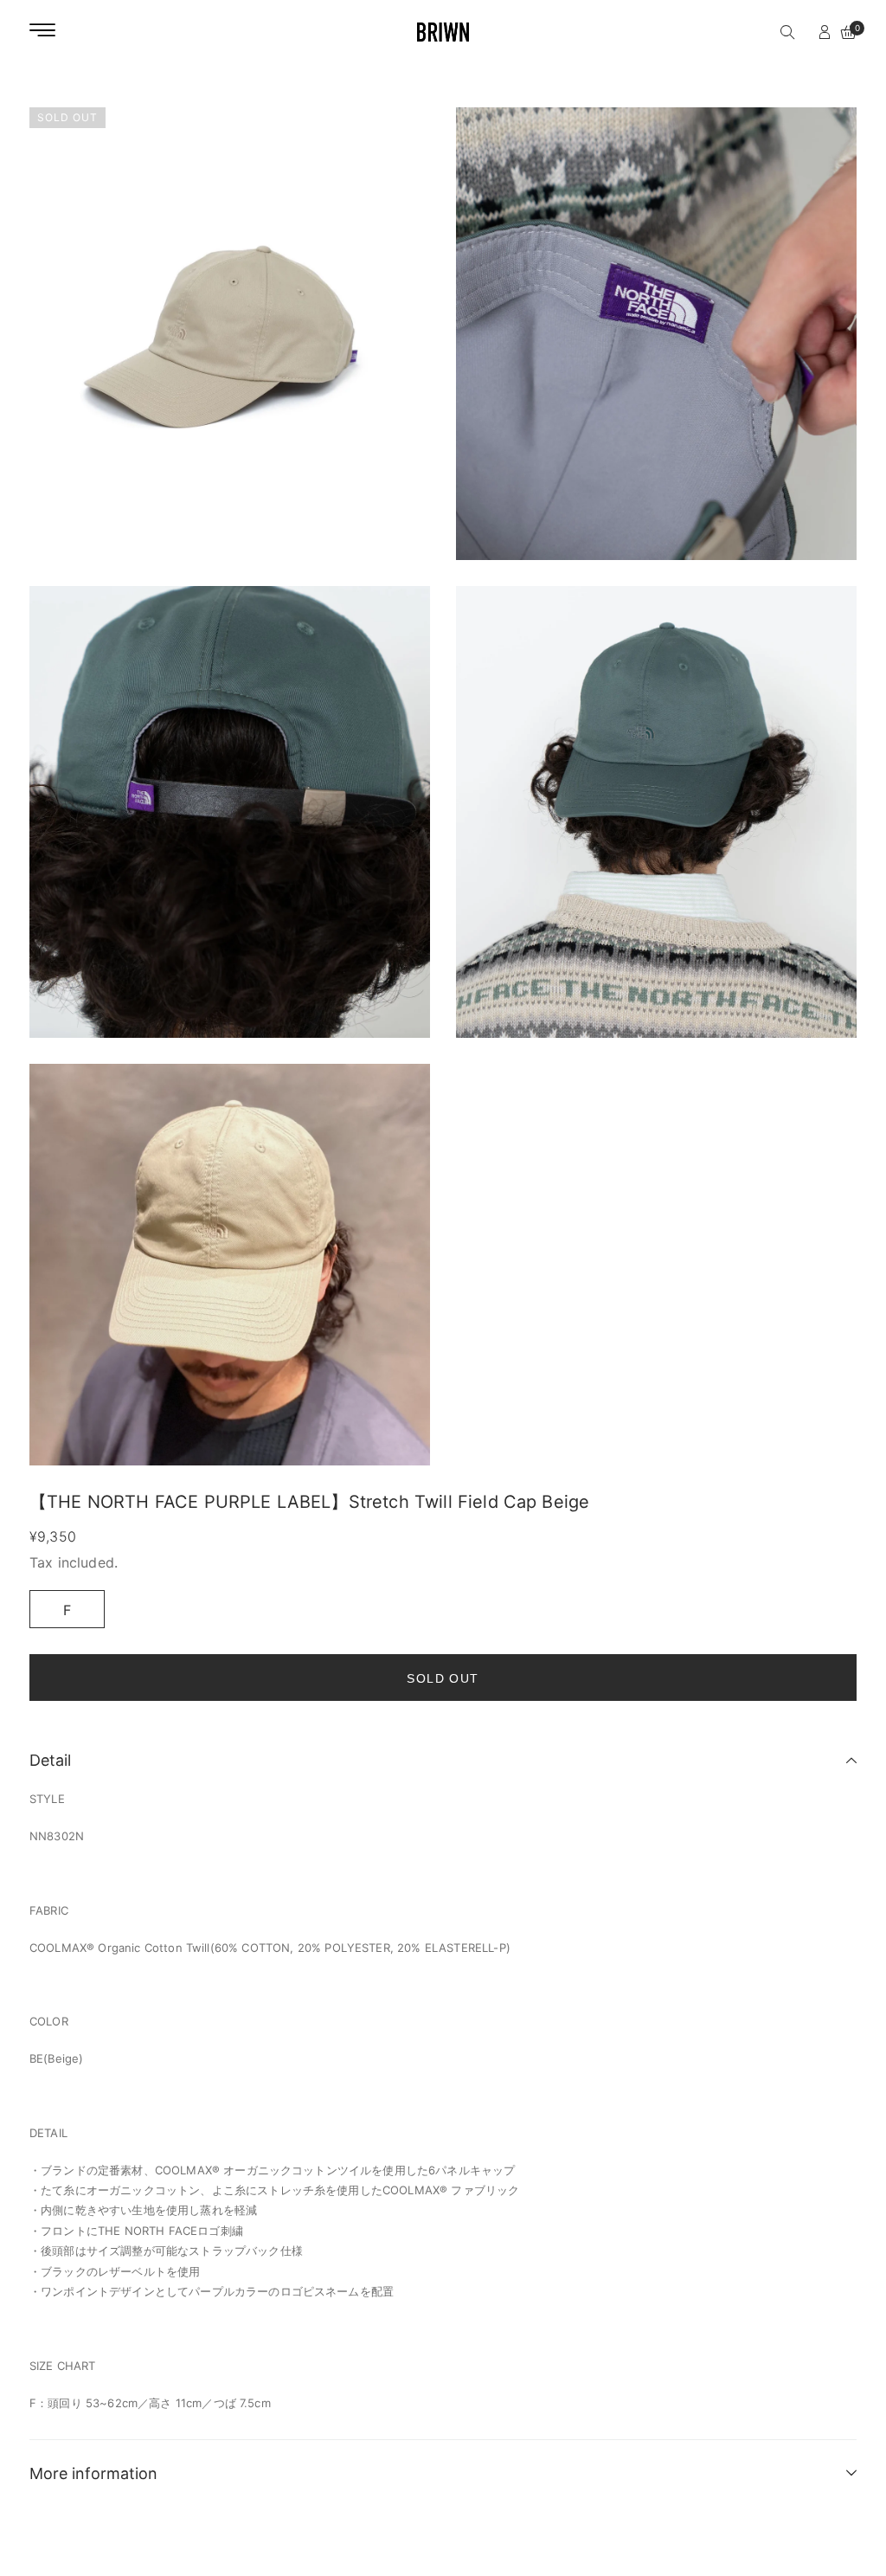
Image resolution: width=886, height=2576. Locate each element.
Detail (50, 1760)
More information (93, 2473)
